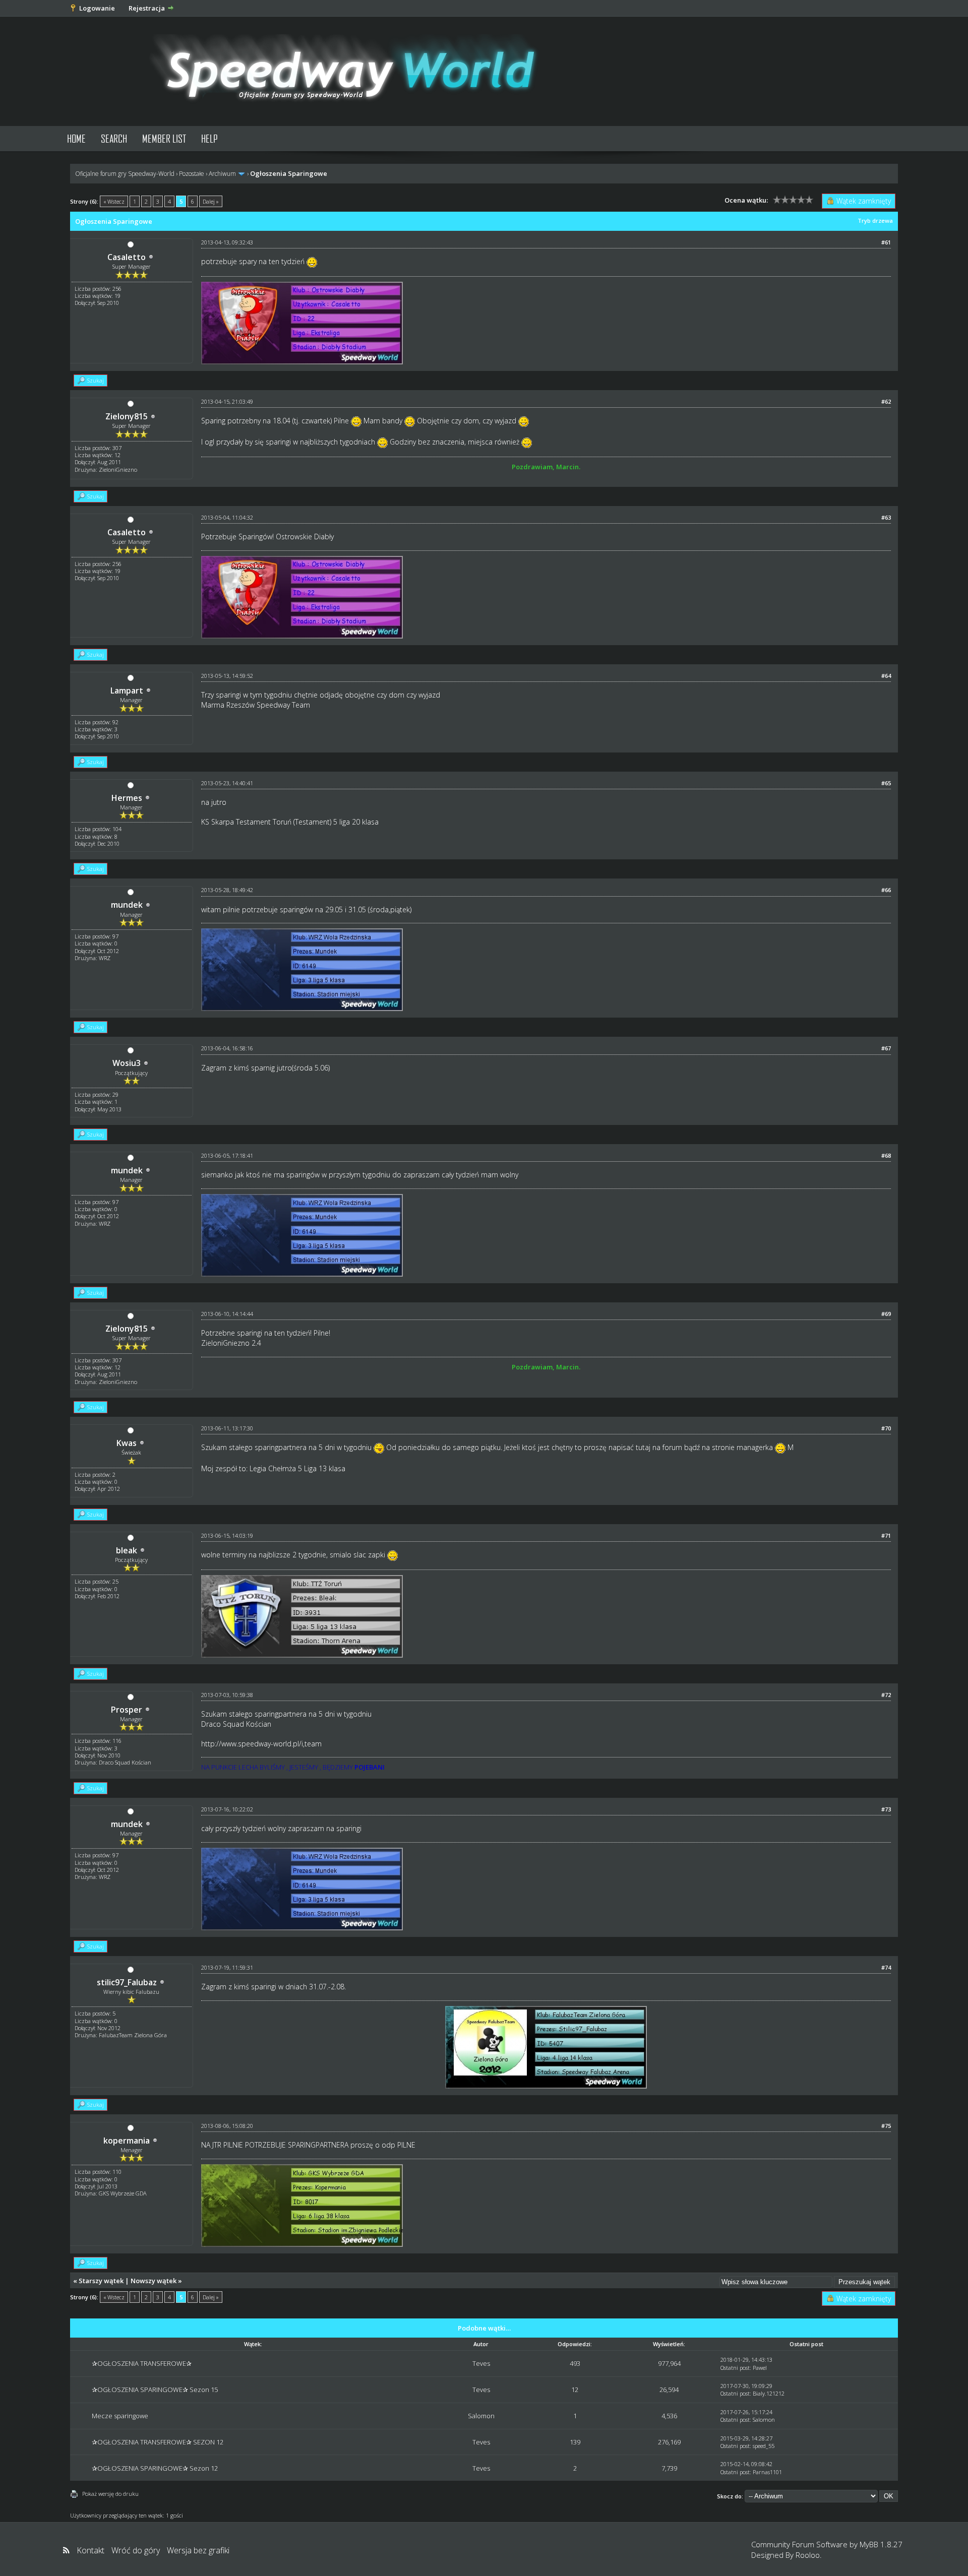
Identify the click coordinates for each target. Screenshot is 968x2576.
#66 (886, 890)
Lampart (127, 690)
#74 (886, 1967)
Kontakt (90, 2550)
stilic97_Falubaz (127, 1982)
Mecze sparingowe (120, 2416)
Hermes (127, 798)
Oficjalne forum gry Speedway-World (125, 174)
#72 (886, 1695)
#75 (886, 2126)
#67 (886, 1048)
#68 (886, 1155)
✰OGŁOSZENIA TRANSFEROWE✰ (142, 2363)
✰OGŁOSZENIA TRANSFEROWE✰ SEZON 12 (158, 2442)
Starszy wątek (101, 2281)
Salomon (481, 2416)
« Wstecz (114, 201)
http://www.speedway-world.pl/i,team (261, 1744)
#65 (886, 783)
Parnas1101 (767, 2472)
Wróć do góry (136, 2550)
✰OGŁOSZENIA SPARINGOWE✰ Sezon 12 (155, 2468)
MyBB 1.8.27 (881, 2544)
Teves (481, 2363)
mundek (127, 905)
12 (575, 2390)
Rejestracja (147, 8)
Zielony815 (127, 416)
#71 (886, 1535)
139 (575, 2442)
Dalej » (211, 201)
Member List (164, 138)
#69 (886, 1314)
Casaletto (127, 257)
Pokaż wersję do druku (110, 2494)
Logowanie (97, 8)
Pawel (760, 2368)
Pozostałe (192, 174)
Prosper (127, 1710)
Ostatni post (735, 2368)
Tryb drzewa (875, 221)
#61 (886, 242)
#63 (886, 517)
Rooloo (808, 2555)
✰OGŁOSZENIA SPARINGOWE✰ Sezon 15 (155, 2390)
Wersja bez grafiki (198, 2550)
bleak (127, 1550)
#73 (886, 1809)
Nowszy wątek (154, 2281)
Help (209, 138)
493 (575, 2363)
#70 (886, 1428)
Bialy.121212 (769, 2393)
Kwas (127, 1443)
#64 (886, 676)
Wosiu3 (127, 1063)
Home (76, 138)
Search (114, 138)
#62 (886, 401)
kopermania (127, 2141)
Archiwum (222, 174)
